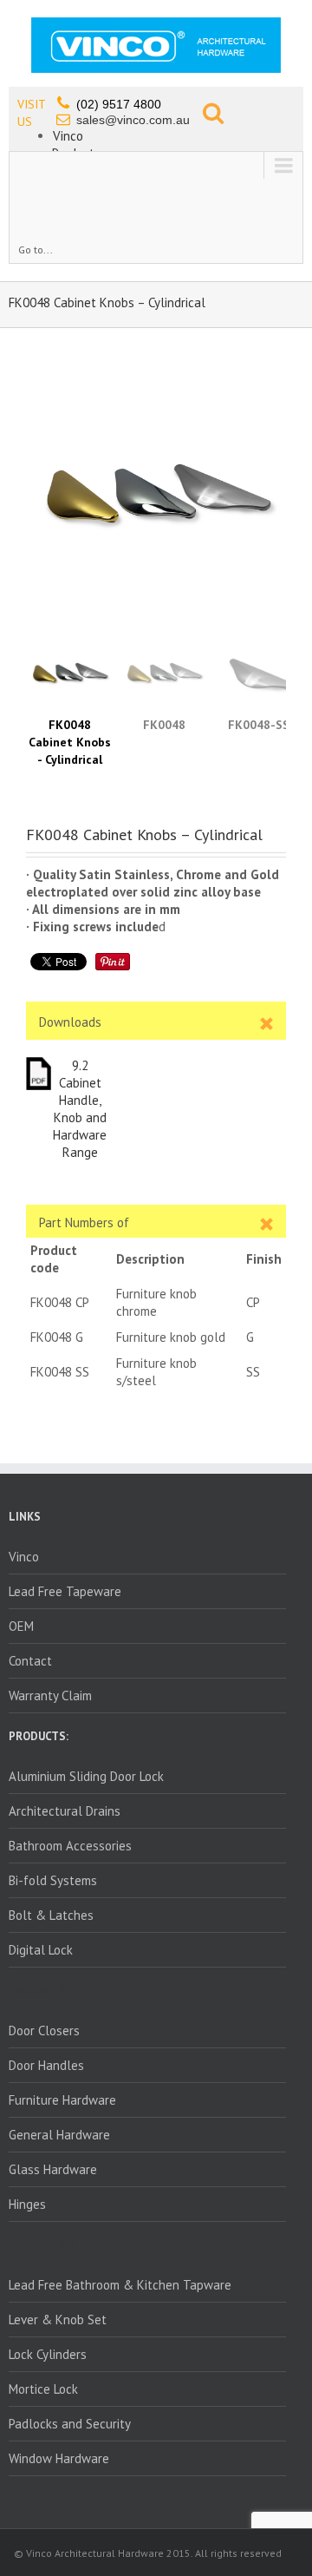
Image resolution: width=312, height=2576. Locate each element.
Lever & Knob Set (58, 2320)
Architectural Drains (65, 1811)
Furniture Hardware (62, 2100)
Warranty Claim (50, 1695)
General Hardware (59, 2135)
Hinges (27, 2204)
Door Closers (44, 2031)
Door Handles (46, 2065)
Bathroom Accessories (70, 1846)
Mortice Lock (43, 2389)
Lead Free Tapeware (65, 1591)
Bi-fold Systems (53, 1880)
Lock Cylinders (48, 2354)
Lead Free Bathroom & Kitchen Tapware (120, 2285)
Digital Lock (41, 1950)
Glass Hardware (53, 2169)
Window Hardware (59, 2458)
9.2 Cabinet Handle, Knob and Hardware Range (80, 1109)
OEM (21, 1626)
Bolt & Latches (51, 1915)
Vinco (68, 136)
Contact (30, 1661)
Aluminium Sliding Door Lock (86, 1776)
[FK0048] (156, 493)
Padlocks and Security (70, 2424)
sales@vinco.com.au (133, 120)
